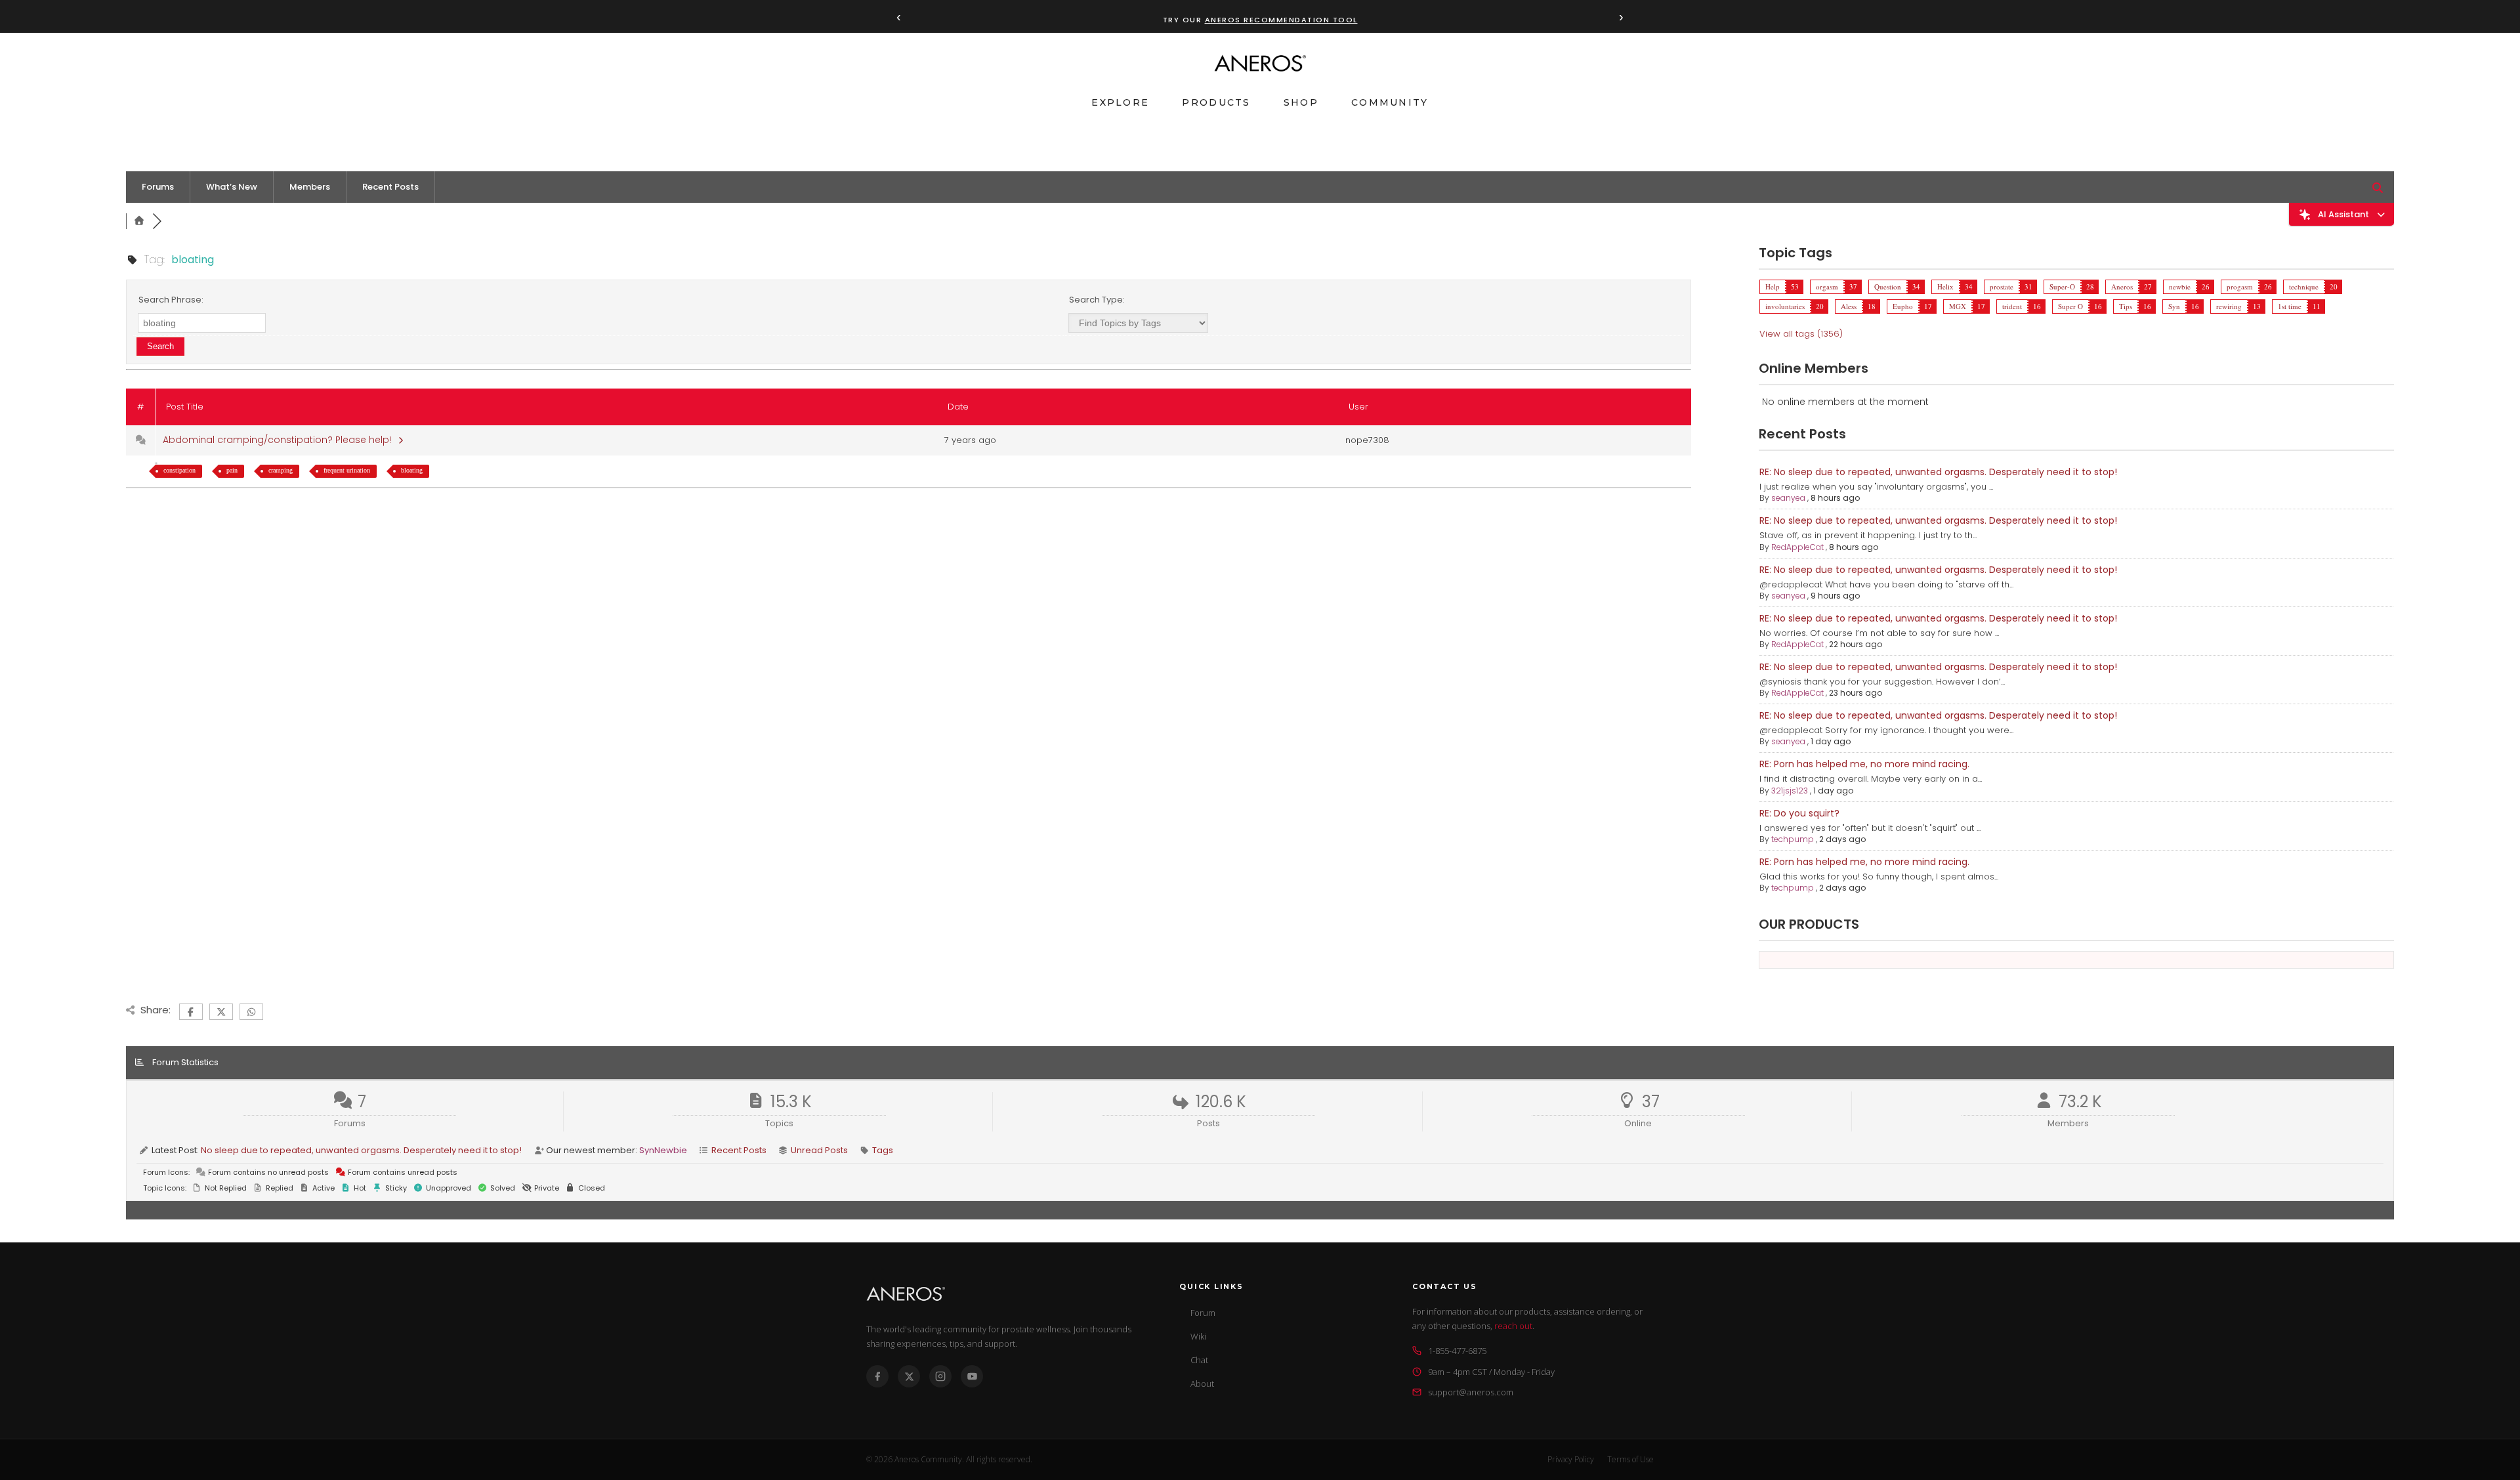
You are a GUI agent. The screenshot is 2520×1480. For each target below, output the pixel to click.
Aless (1849, 306)
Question (1888, 286)
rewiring (2229, 306)
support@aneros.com (1471, 1392)
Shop (1301, 102)
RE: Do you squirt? (1799, 813)
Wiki (1198, 1336)
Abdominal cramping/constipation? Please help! (280, 440)
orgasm (1827, 286)
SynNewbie (663, 1150)
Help (1773, 286)
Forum (1203, 1313)
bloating (412, 470)
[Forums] (139, 221)
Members (310, 187)
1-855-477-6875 (1457, 1351)
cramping (281, 470)
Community (1390, 102)
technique (2304, 286)
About (1202, 1384)
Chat (1199, 1360)
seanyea (1788, 498)
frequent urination (347, 470)
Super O (2070, 306)
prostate (2002, 286)
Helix (1945, 286)
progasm (2240, 286)
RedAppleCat (1797, 547)
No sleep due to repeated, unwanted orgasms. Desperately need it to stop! (361, 1150)
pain (232, 470)
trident (2012, 306)
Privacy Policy (1571, 1459)
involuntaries (1785, 306)
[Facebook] (877, 1376)
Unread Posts (819, 1150)
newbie (2180, 286)
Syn (2174, 306)
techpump (1793, 839)
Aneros (2122, 286)
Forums (158, 187)
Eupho (1903, 306)
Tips (2126, 306)
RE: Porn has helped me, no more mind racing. (1864, 764)
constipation (179, 470)
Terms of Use (1630, 1459)
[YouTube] (972, 1376)
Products (1216, 102)
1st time (2290, 306)
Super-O (2062, 286)
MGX (1958, 306)
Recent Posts (390, 187)
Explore (1120, 102)
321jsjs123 (1790, 791)
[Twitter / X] (909, 1376)
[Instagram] (940, 1376)
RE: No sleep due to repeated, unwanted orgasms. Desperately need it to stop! (1938, 472)
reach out (1513, 1326)
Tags (883, 1150)
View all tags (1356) (1801, 334)
